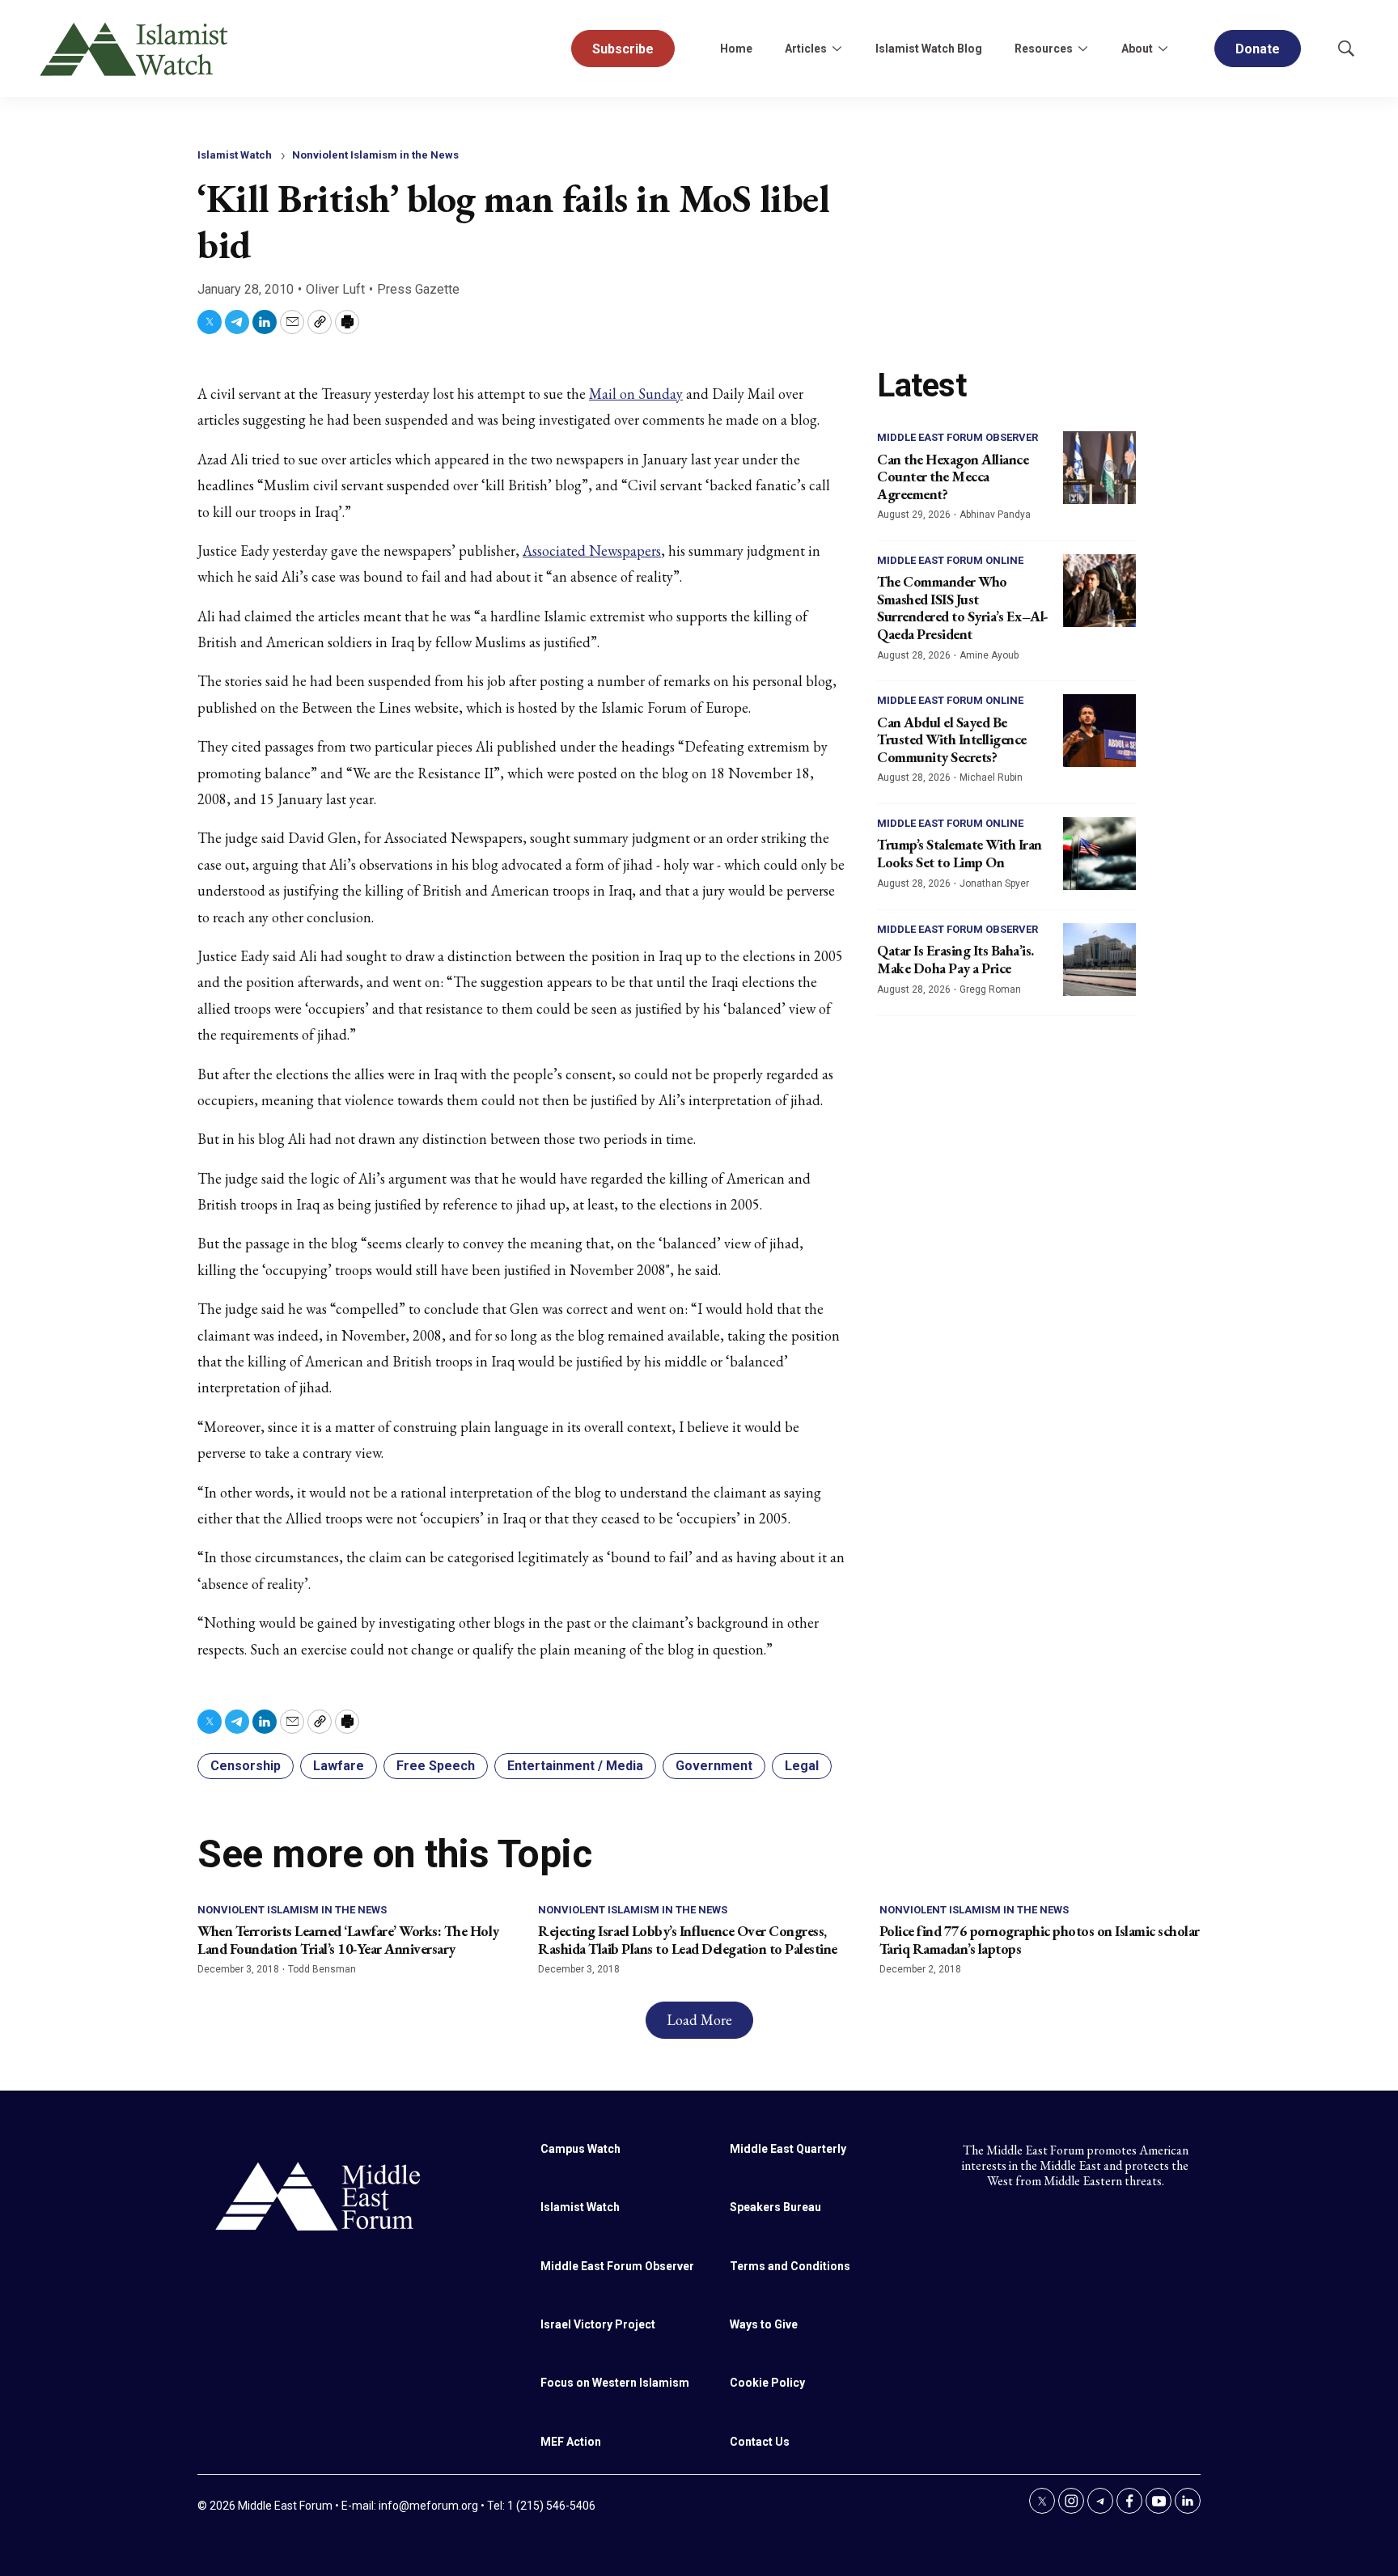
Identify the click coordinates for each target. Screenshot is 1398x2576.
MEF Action (571, 2442)
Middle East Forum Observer (957, 437)
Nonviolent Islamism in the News (375, 155)
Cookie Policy (767, 2383)
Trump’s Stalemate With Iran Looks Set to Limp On (960, 853)
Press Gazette (418, 289)
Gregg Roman (990, 989)
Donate (1258, 49)
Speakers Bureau (775, 2207)
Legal (802, 1766)
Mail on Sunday (636, 394)
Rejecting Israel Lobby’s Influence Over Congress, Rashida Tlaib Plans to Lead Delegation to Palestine (688, 1940)
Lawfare (339, 1766)
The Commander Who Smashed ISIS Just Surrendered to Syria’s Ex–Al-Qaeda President (963, 608)
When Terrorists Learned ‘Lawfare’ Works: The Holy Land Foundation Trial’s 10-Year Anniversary (348, 1940)
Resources (1044, 49)
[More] (837, 49)
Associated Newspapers (592, 551)
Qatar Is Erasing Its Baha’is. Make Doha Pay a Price (955, 959)
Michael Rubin (991, 777)
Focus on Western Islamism (615, 2383)
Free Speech (436, 1766)
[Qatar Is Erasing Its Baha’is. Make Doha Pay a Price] (1099, 960)
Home (736, 49)
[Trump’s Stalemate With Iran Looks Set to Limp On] (1099, 854)
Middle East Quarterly (788, 2149)
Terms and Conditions (790, 2266)
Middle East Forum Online (950, 560)
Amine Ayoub (989, 655)
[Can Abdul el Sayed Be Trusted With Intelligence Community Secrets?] (1099, 731)
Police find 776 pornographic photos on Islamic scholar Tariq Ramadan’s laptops (1040, 1940)
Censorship (246, 1766)
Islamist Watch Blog (929, 49)
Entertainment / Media (575, 1766)
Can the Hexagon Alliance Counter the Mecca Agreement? (953, 477)
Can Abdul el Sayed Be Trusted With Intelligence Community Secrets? (952, 739)
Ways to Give (764, 2324)
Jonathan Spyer (994, 883)
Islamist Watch (235, 155)
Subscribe (623, 49)
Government (714, 1766)
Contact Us (760, 2442)
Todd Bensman (322, 1969)
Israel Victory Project (598, 2324)
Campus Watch (580, 2149)
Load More (699, 2020)
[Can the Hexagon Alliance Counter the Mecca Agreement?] (1099, 468)
